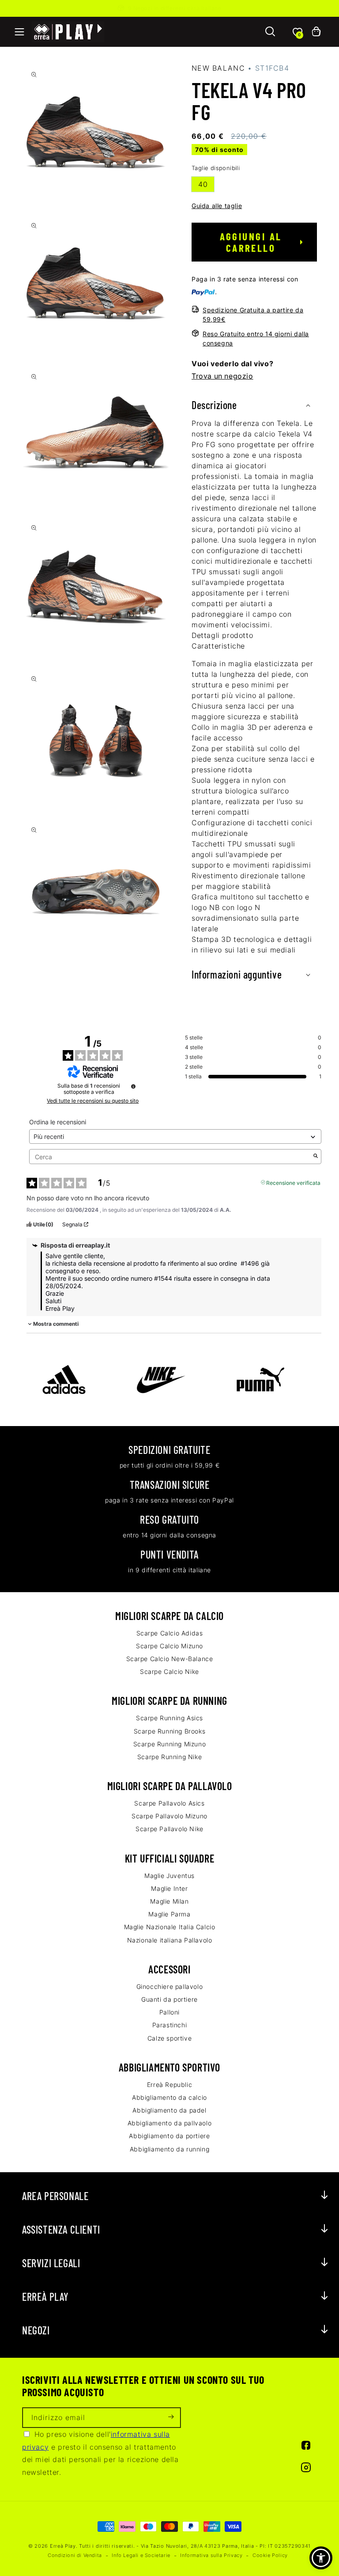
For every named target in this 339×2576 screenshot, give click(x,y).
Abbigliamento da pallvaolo (170, 2123)
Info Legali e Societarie (141, 2555)
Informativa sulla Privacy (211, 2555)
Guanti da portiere (169, 1999)
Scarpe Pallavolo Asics (169, 1803)
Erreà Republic (169, 2085)
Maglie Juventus (169, 1876)
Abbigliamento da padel (169, 2110)
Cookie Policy (270, 2555)
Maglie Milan (169, 1901)
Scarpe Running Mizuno (170, 1744)
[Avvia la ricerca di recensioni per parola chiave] (316, 1157)
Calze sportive (169, 2038)
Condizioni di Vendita (75, 2555)
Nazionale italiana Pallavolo (170, 1940)
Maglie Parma (169, 1914)
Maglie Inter (169, 1888)
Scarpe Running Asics (169, 1718)
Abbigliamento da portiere (169, 2136)
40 (203, 184)
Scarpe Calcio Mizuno (169, 1646)
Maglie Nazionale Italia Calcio (170, 1927)
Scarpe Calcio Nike (169, 1671)
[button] (19, 32)
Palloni (169, 2012)
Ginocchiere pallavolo (170, 1986)
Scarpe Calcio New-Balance (170, 1659)
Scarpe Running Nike (169, 1757)
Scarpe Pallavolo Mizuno (169, 1816)
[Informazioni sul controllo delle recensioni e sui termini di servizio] (133, 1086)
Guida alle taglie (217, 206)
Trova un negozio (222, 376)
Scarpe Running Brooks (170, 1731)
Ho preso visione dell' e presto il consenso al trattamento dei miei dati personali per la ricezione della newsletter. (100, 2453)
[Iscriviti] (171, 2418)
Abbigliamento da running (169, 2149)
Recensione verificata (293, 1182)
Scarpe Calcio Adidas (170, 1633)
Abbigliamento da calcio (169, 2097)
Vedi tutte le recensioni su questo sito (93, 1101)
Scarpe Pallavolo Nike (169, 1829)
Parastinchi (170, 2025)
